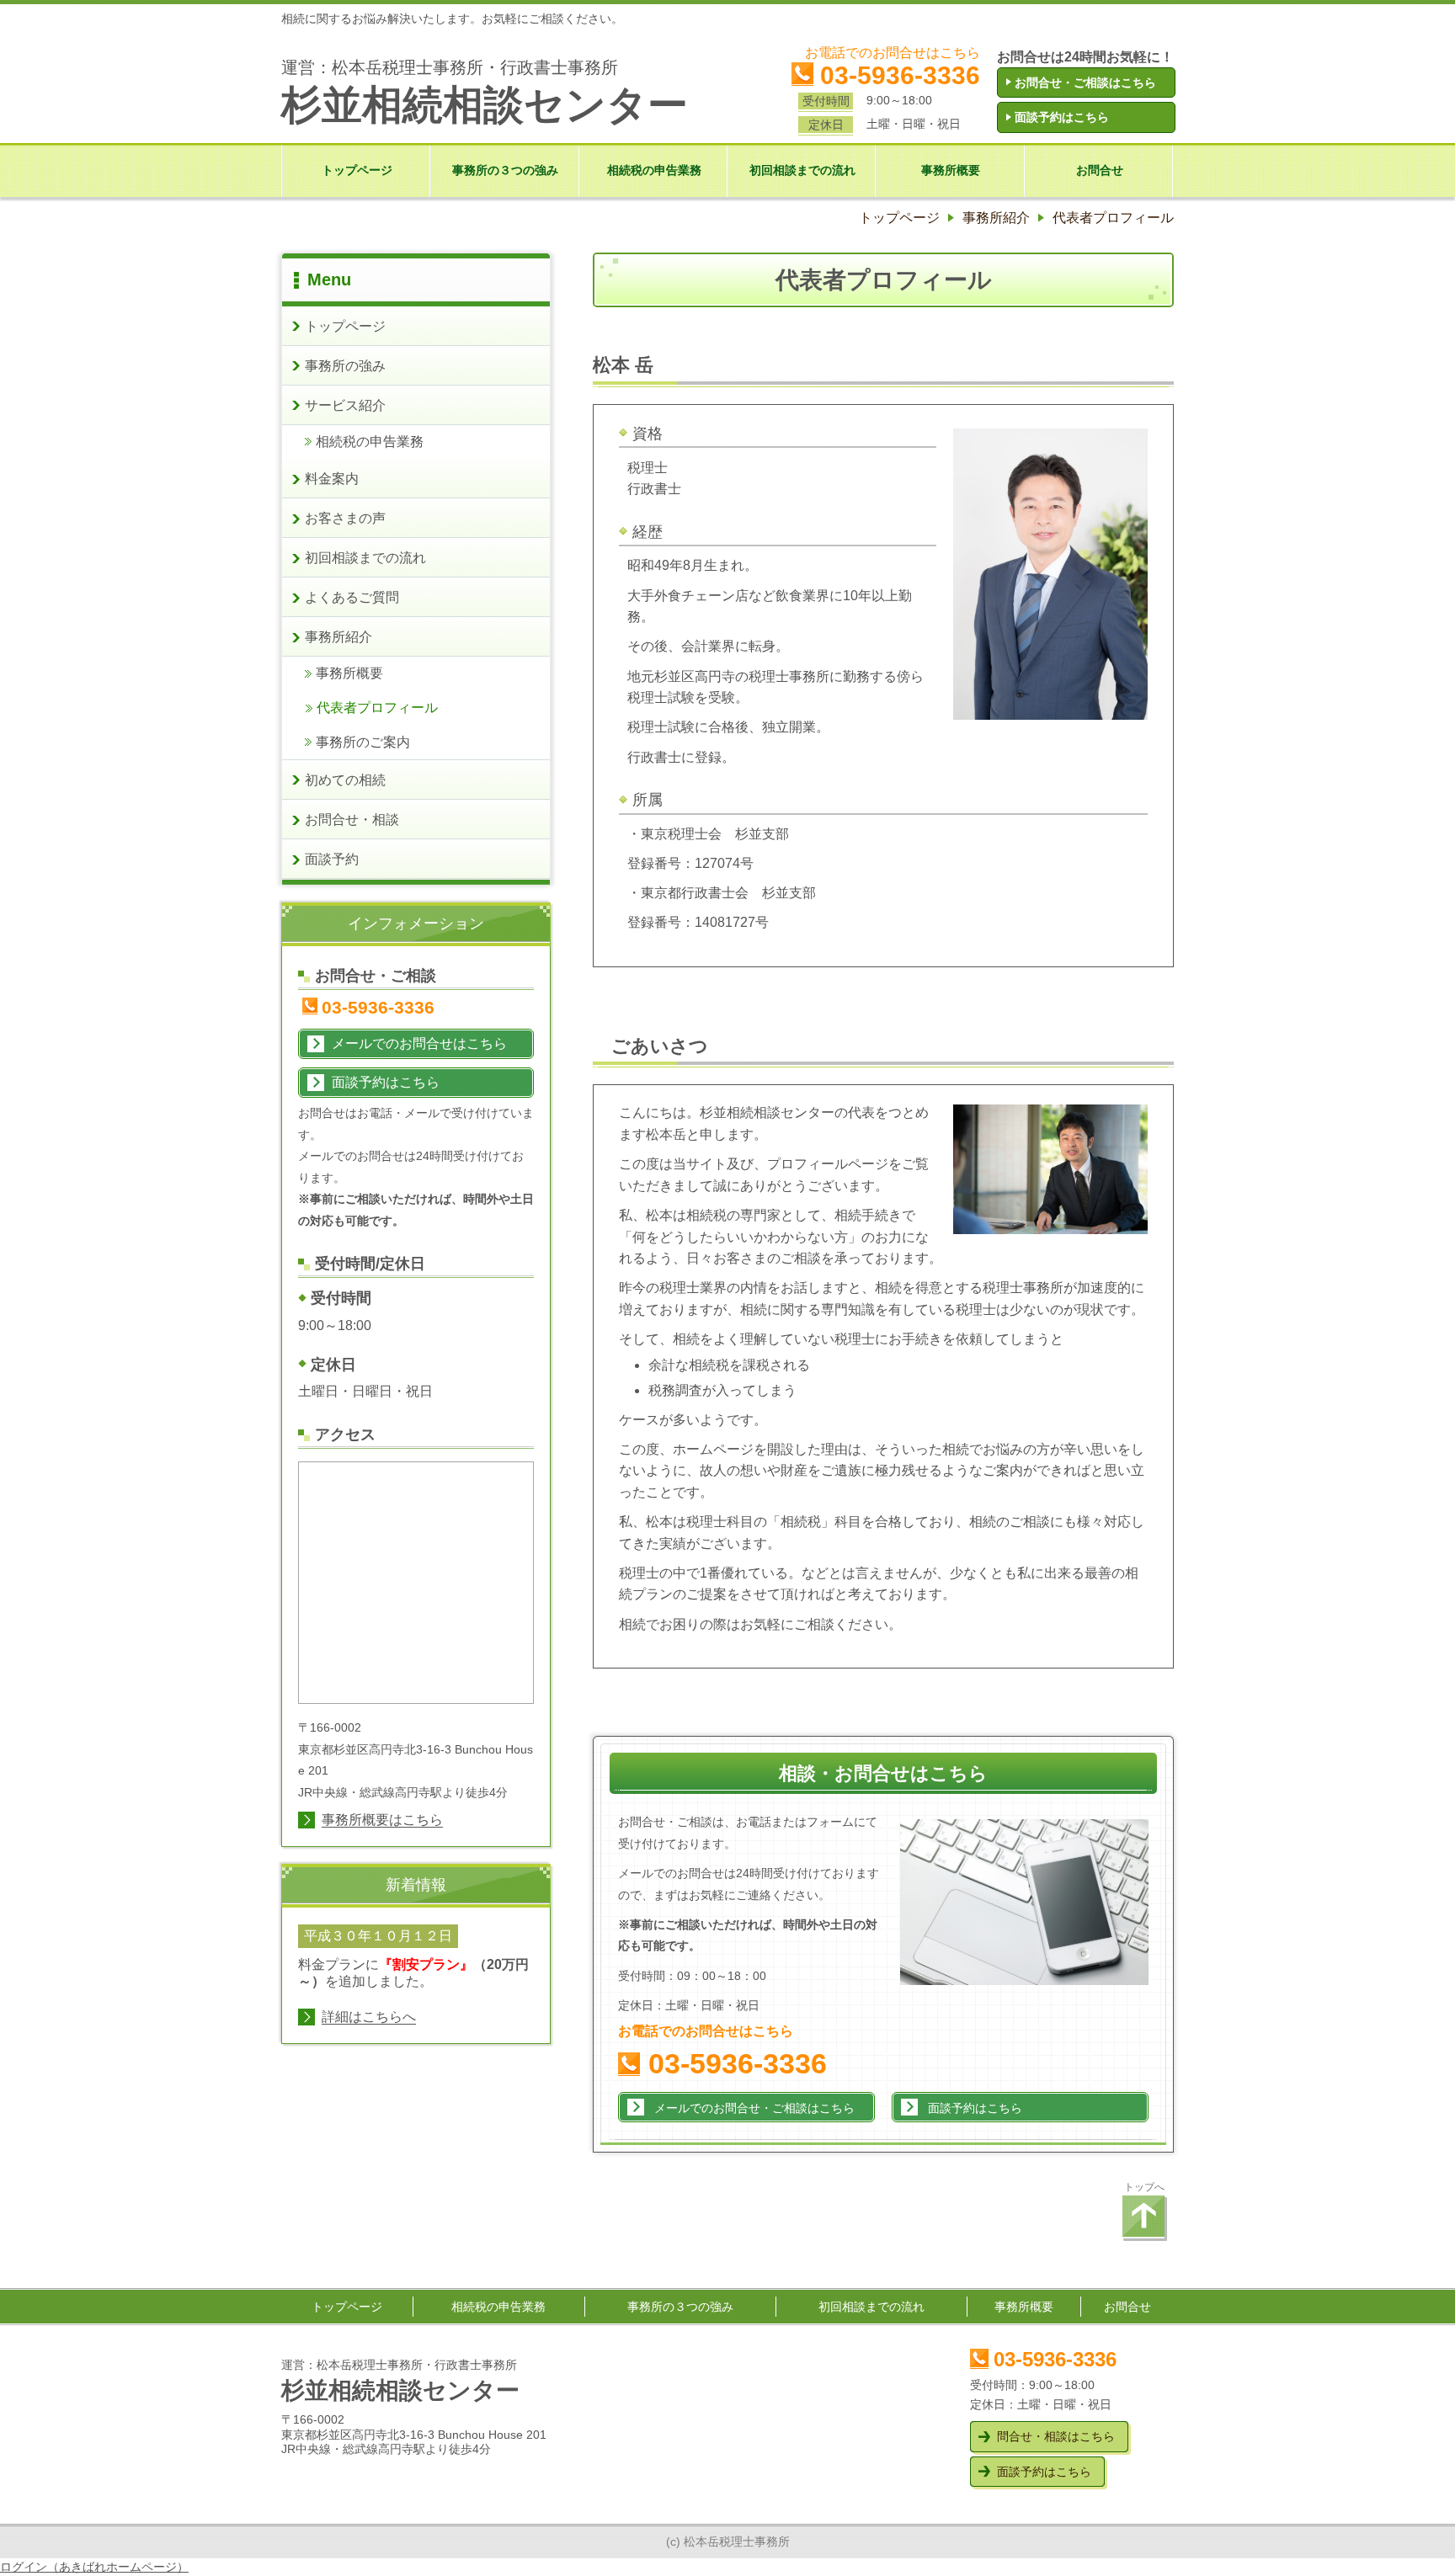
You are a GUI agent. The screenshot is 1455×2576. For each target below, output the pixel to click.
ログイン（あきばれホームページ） (94, 2567)
